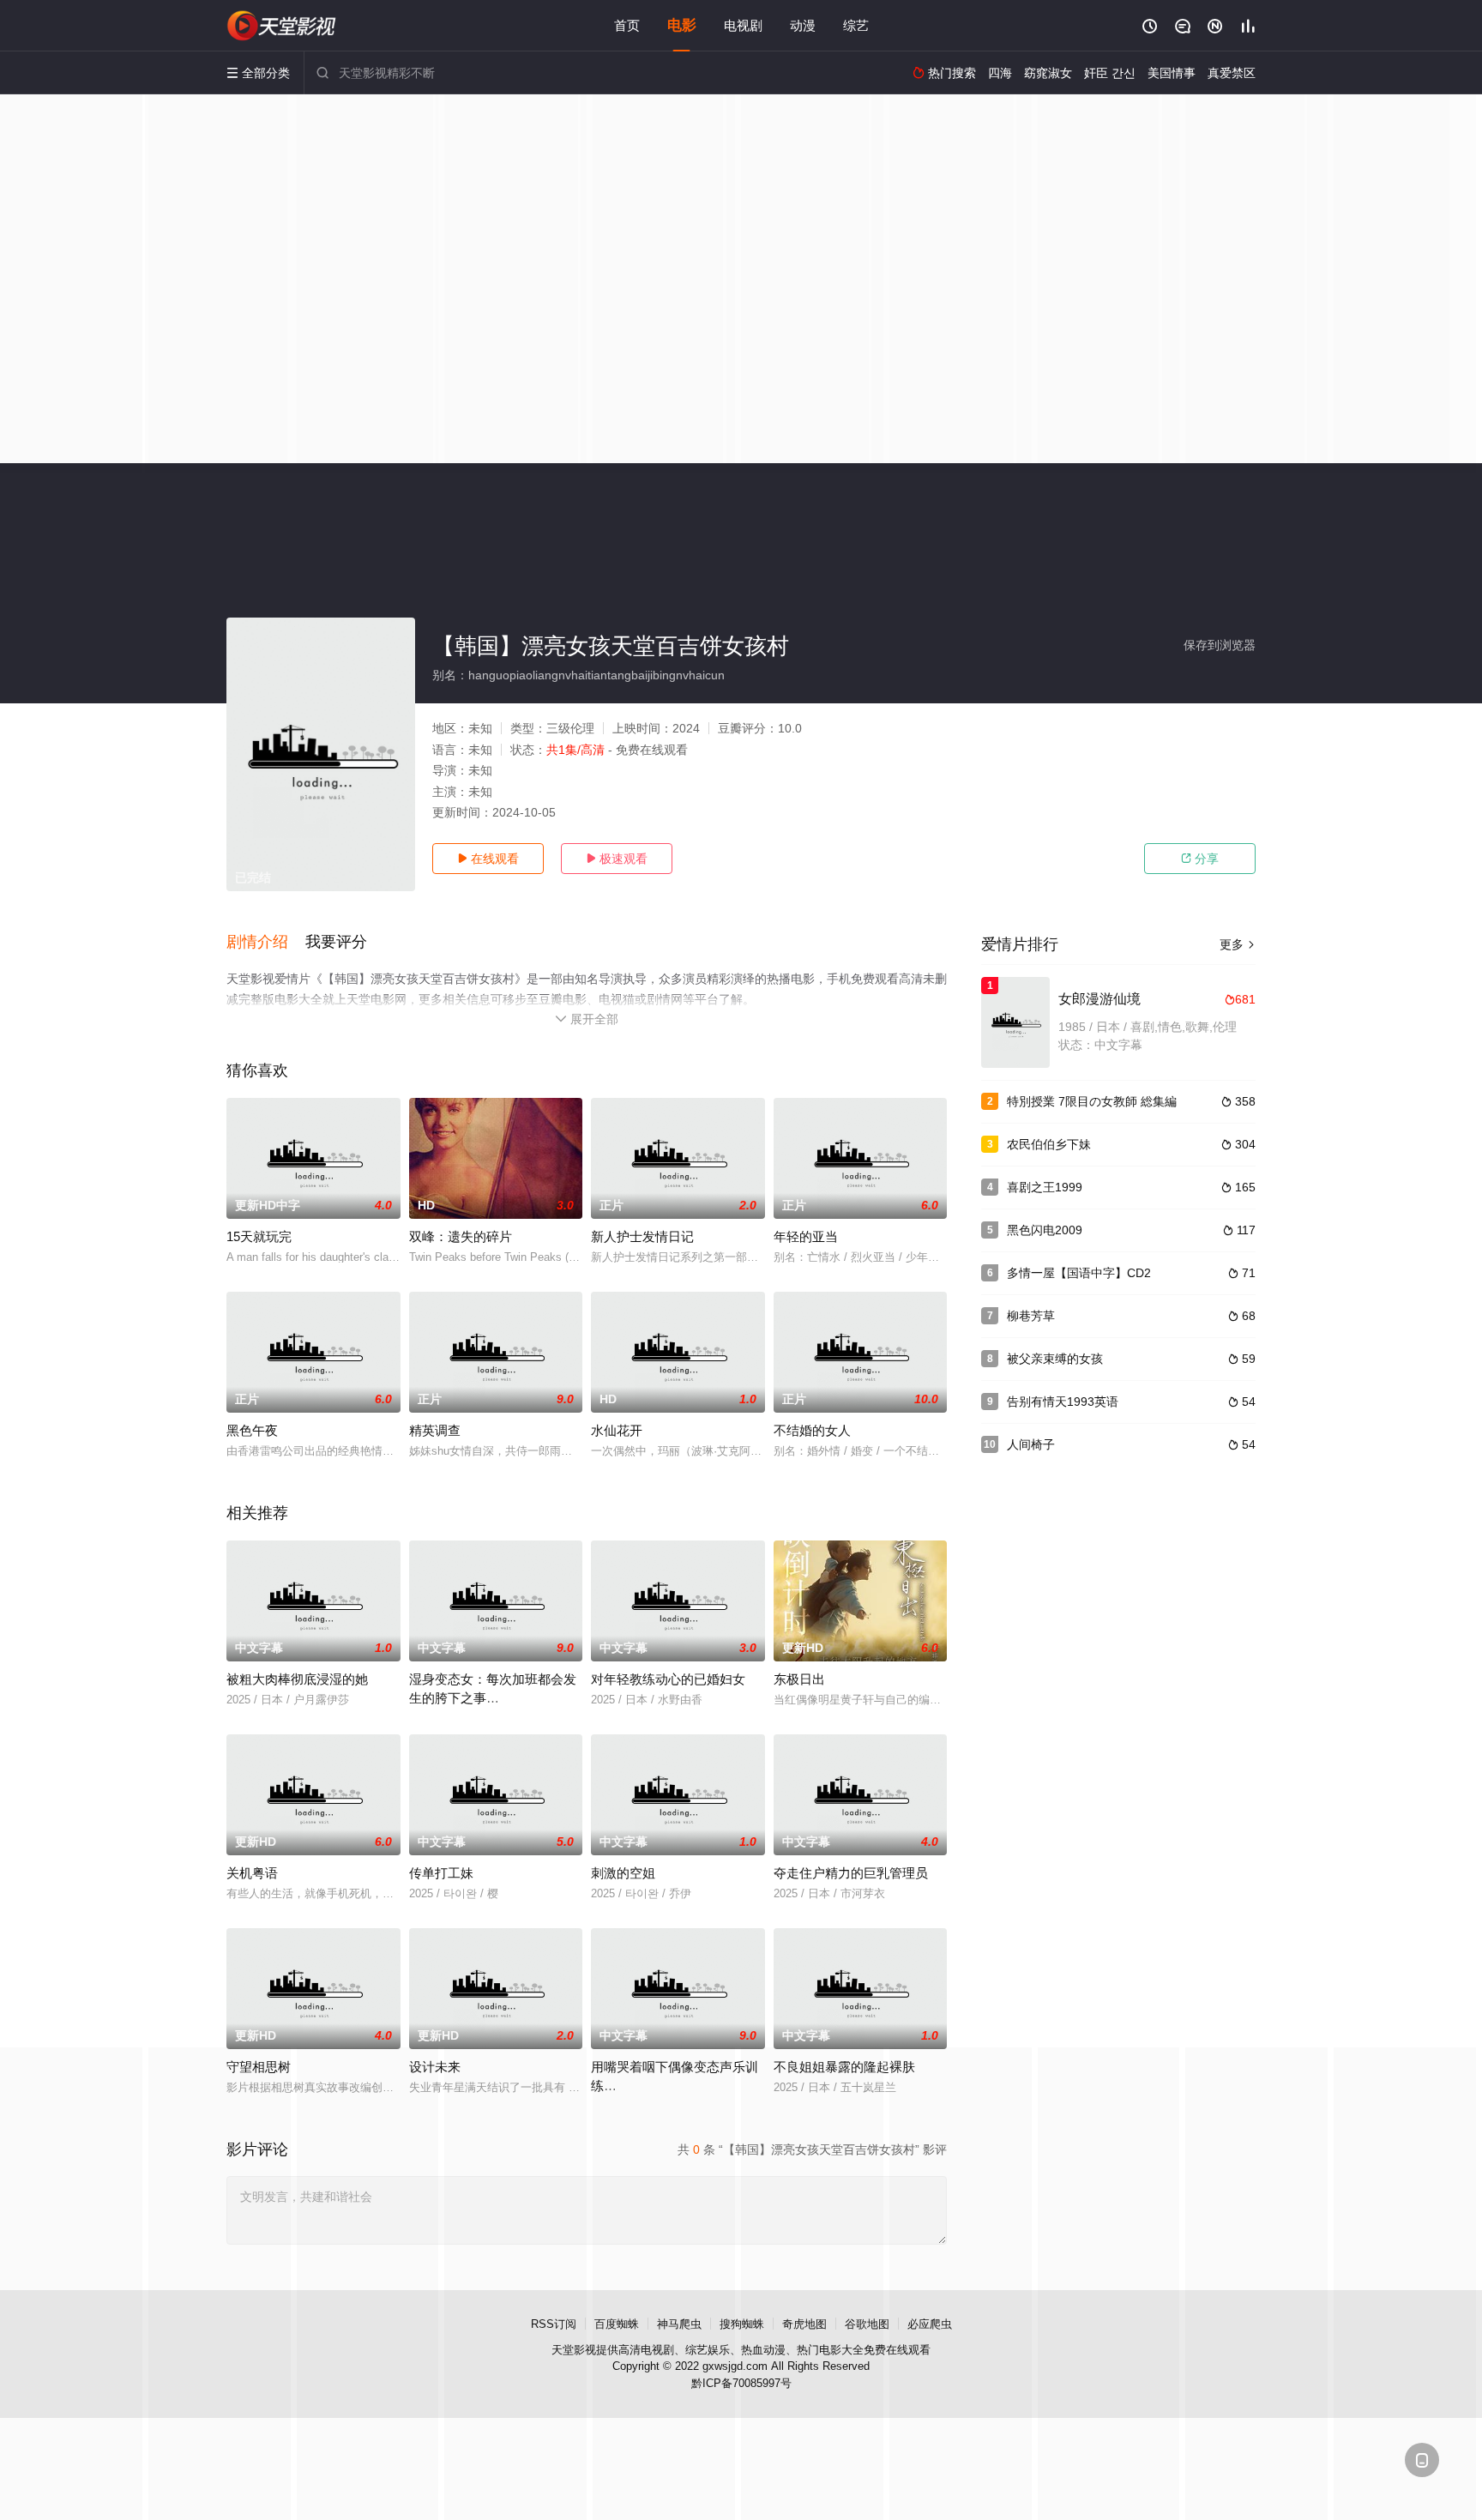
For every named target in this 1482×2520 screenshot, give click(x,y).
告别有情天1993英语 (1063, 1402)
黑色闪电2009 (1045, 1230)
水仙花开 (617, 1430)
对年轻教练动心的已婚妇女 (668, 1679)
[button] (266, 943)
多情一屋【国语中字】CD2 (1079, 1273)
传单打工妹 (441, 1873)
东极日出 (799, 1679)
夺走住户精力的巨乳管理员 (851, 1873)
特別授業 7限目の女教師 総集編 (1092, 1101)
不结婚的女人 (812, 1430)
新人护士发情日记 (642, 1236)
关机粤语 (252, 1873)
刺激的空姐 (623, 1873)
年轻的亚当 (806, 1236)
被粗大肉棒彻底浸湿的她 (297, 1679)
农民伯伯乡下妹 (1049, 1144)
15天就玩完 (259, 1236)
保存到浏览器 (1220, 645)
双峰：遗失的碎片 (461, 1236)
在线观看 (488, 859)
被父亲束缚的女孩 (1055, 1359)
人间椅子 (1031, 1444)
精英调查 (435, 1430)
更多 (1238, 944)
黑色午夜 (252, 1430)
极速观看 (617, 859)
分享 (1200, 859)
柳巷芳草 (1031, 1316)
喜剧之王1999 (1045, 1187)
